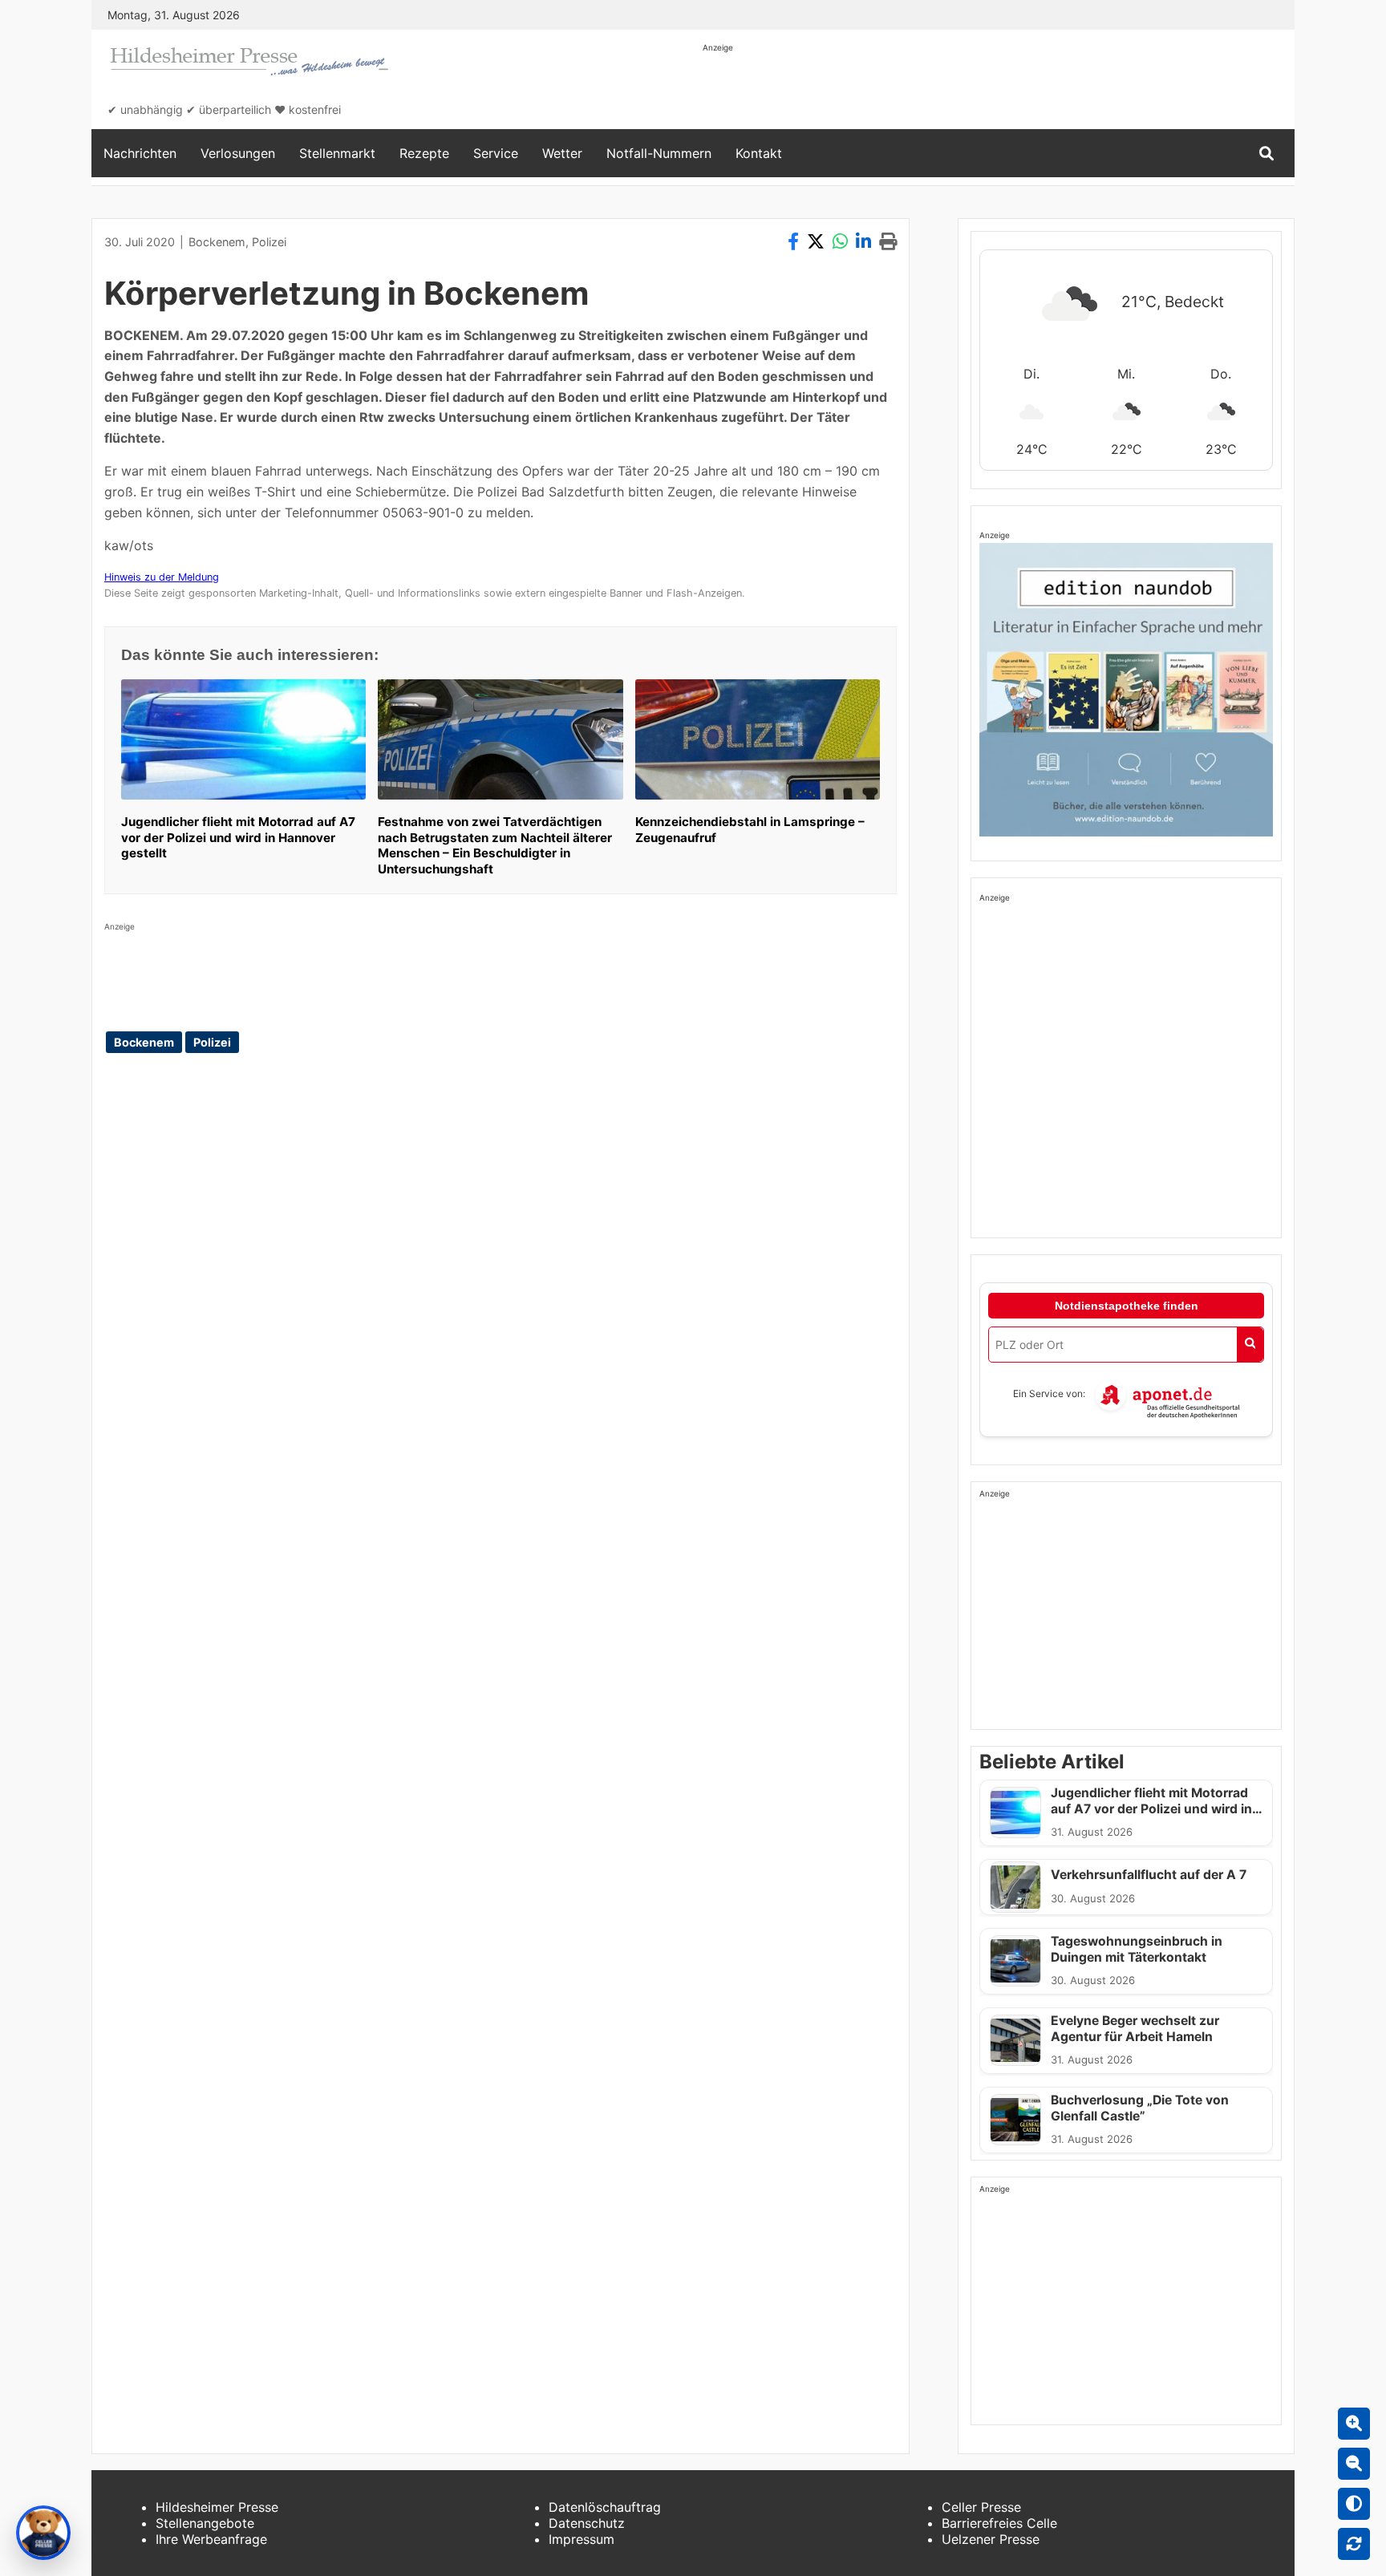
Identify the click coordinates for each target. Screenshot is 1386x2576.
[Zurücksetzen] (1354, 2544)
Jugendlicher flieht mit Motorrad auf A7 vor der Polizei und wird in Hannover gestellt (238, 838)
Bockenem (217, 242)
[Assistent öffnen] (43, 2533)
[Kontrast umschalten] (1354, 2504)
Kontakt (759, 153)
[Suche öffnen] (1266, 154)
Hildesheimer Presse (217, 2507)
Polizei (269, 242)
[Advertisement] (995, 90)
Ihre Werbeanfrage (211, 2539)
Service (496, 153)
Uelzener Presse (991, 2539)
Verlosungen (238, 153)
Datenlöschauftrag (605, 2507)
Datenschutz (587, 2523)
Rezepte (424, 153)
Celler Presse (981, 2507)
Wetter (562, 153)
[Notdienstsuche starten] (1250, 1345)
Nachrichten (140, 153)
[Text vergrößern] (1354, 2424)
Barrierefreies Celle (999, 2523)
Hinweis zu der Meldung (162, 577)
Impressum (582, 2539)
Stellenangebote (205, 2523)
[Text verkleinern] (1354, 2464)
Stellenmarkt (337, 153)
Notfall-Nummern (659, 153)
